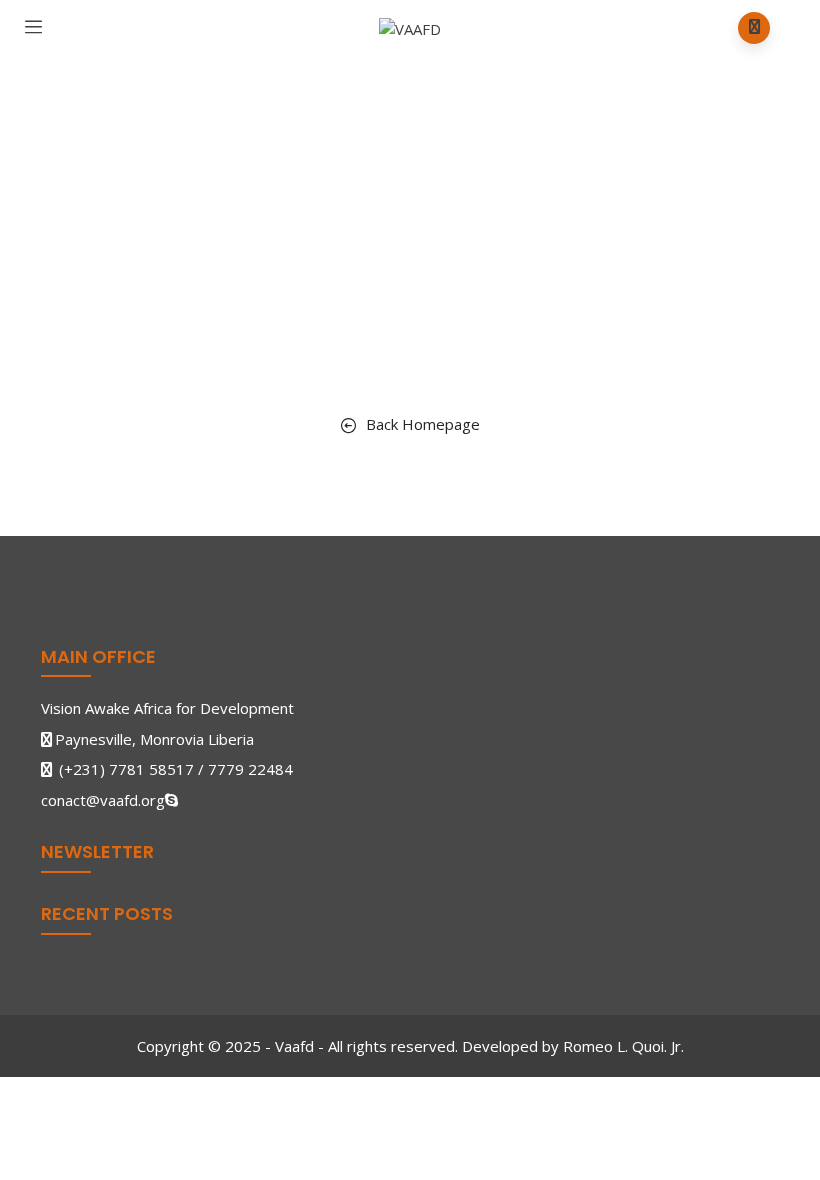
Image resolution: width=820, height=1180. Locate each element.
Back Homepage (423, 424)
